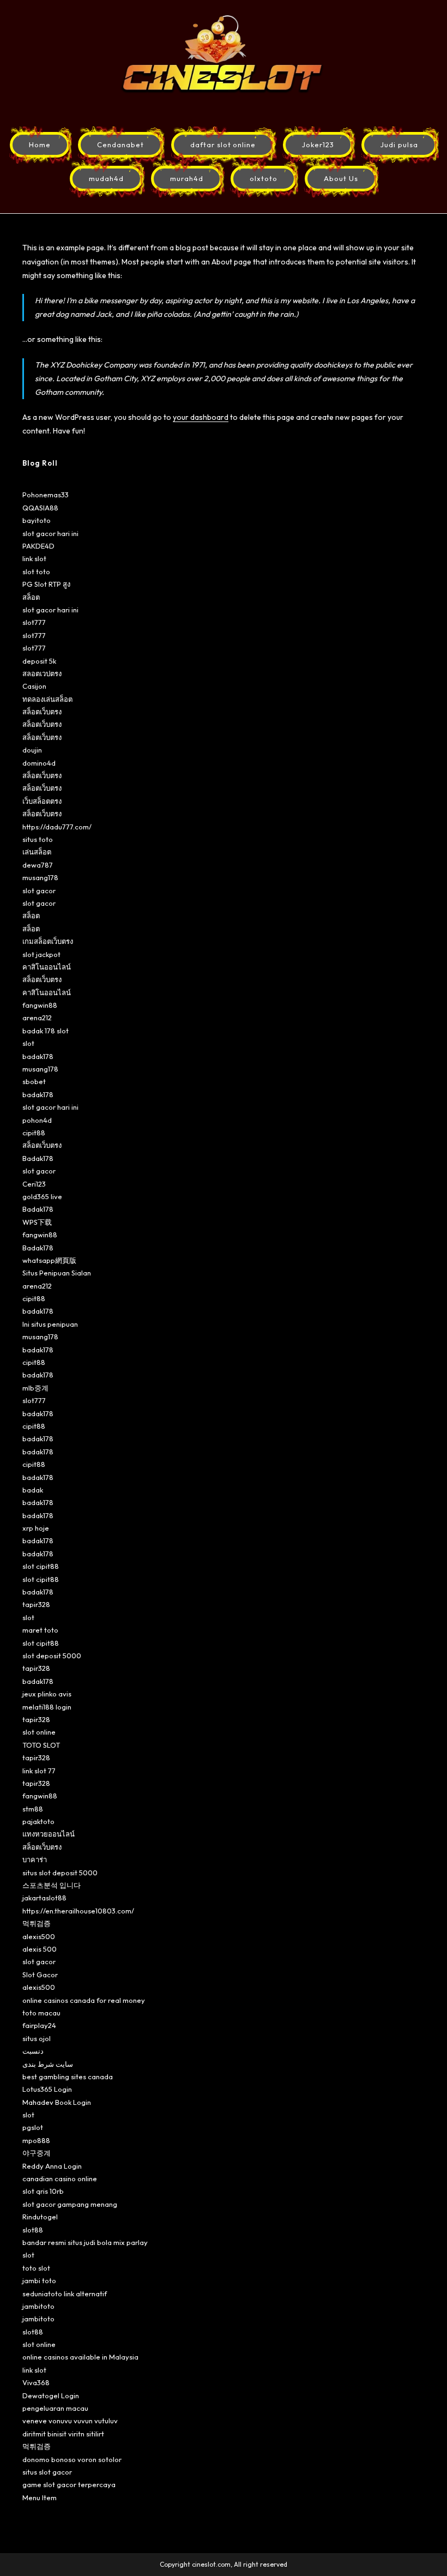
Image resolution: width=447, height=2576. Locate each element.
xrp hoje (36, 1528)
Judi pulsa (399, 145)
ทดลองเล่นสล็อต (47, 699)
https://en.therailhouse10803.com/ (78, 1911)
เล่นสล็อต (37, 852)
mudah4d (106, 178)
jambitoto (38, 2306)
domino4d (39, 763)
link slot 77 (39, 1771)
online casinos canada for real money (84, 2000)
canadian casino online (60, 2178)
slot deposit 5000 (52, 1656)
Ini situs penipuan (50, 1324)
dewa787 (38, 865)
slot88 (33, 2230)
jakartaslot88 (44, 1898)
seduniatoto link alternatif (65, 2294)
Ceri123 (34, 1184)
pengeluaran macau (55, 2408)
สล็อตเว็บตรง (42, 712)
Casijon (34, 686)
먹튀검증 (37, 1923)
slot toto (36, 571)
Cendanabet (120, 145)
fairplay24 (39, 2025)
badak (33, 1490)
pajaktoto (38, 1821)
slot (28, 1043)
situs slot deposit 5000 (60, 1873)
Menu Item (40, 2497)
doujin (32, 750)
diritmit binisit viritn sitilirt (63, 2434)
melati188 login (47, 1707)
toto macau (41, 2013)
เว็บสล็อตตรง (42, 801)
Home (40, 145)
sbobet (34, 1081)
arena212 (37, 1018)
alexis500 (39, 1936)
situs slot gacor (47, 2472)
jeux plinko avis (47, 1694)
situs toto (38, 839)
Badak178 (38, 1158)
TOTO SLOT (41, 1745)
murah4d (187, 178)
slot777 (34, 622)
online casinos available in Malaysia (80, 2357)
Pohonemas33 (46, 495)
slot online (39, 1732)
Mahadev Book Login (57, 2102)
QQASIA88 (40, 508)
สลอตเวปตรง (42, 673)
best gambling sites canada (68, 2077)
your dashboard (201, 417)
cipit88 (34, 1133)
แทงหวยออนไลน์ (49, 1834)
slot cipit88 (41, 1566)
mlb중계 (35, 1388)
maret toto (40, 1630)
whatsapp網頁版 (49, 1260)
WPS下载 (37, 1222)
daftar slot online (223, 145)
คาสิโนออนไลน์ (47, 967)
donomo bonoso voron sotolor (72, 2459)
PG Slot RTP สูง (46, 584)
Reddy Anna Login (52, 2166)
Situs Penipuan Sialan (57, 1273)
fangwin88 (40, 1005)
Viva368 (36, 2382)
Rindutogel (40, 2217)
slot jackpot (41, 954)
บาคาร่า (35, 1859)
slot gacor (39, 890)
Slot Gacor (40, 1975)
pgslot (33, 2127)
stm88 (33, 1809)
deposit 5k (39, 661)
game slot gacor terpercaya (69, 2484)
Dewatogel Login (51, 2396)
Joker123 (318, 145)
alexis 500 (40, 1949)
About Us (341, 178)
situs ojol (37, 2038)
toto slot (36, 2268)
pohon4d (37, 1120)
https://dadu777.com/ (57, 827)
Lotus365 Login (47, 2089)
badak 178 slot (46, 1031)
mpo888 (36, 2140)
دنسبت (33, 2051)
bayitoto (37, 520)
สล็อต (31, 597)
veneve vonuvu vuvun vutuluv (70, 2421)
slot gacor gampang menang (70, 2204)
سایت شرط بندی (48, 2064)
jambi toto (39, 2280)
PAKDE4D (38, 546)
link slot (34, 558)
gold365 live (42, 1196)
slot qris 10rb (43, 2191)
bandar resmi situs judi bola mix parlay (85, 2242)
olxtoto (264, 178)
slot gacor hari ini (50, 533)
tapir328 (36, 1604)
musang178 (40, 877)
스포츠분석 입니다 (52, 1885)
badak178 (38, 1056)
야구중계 (37, 2153)
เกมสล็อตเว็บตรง (48, 941)
